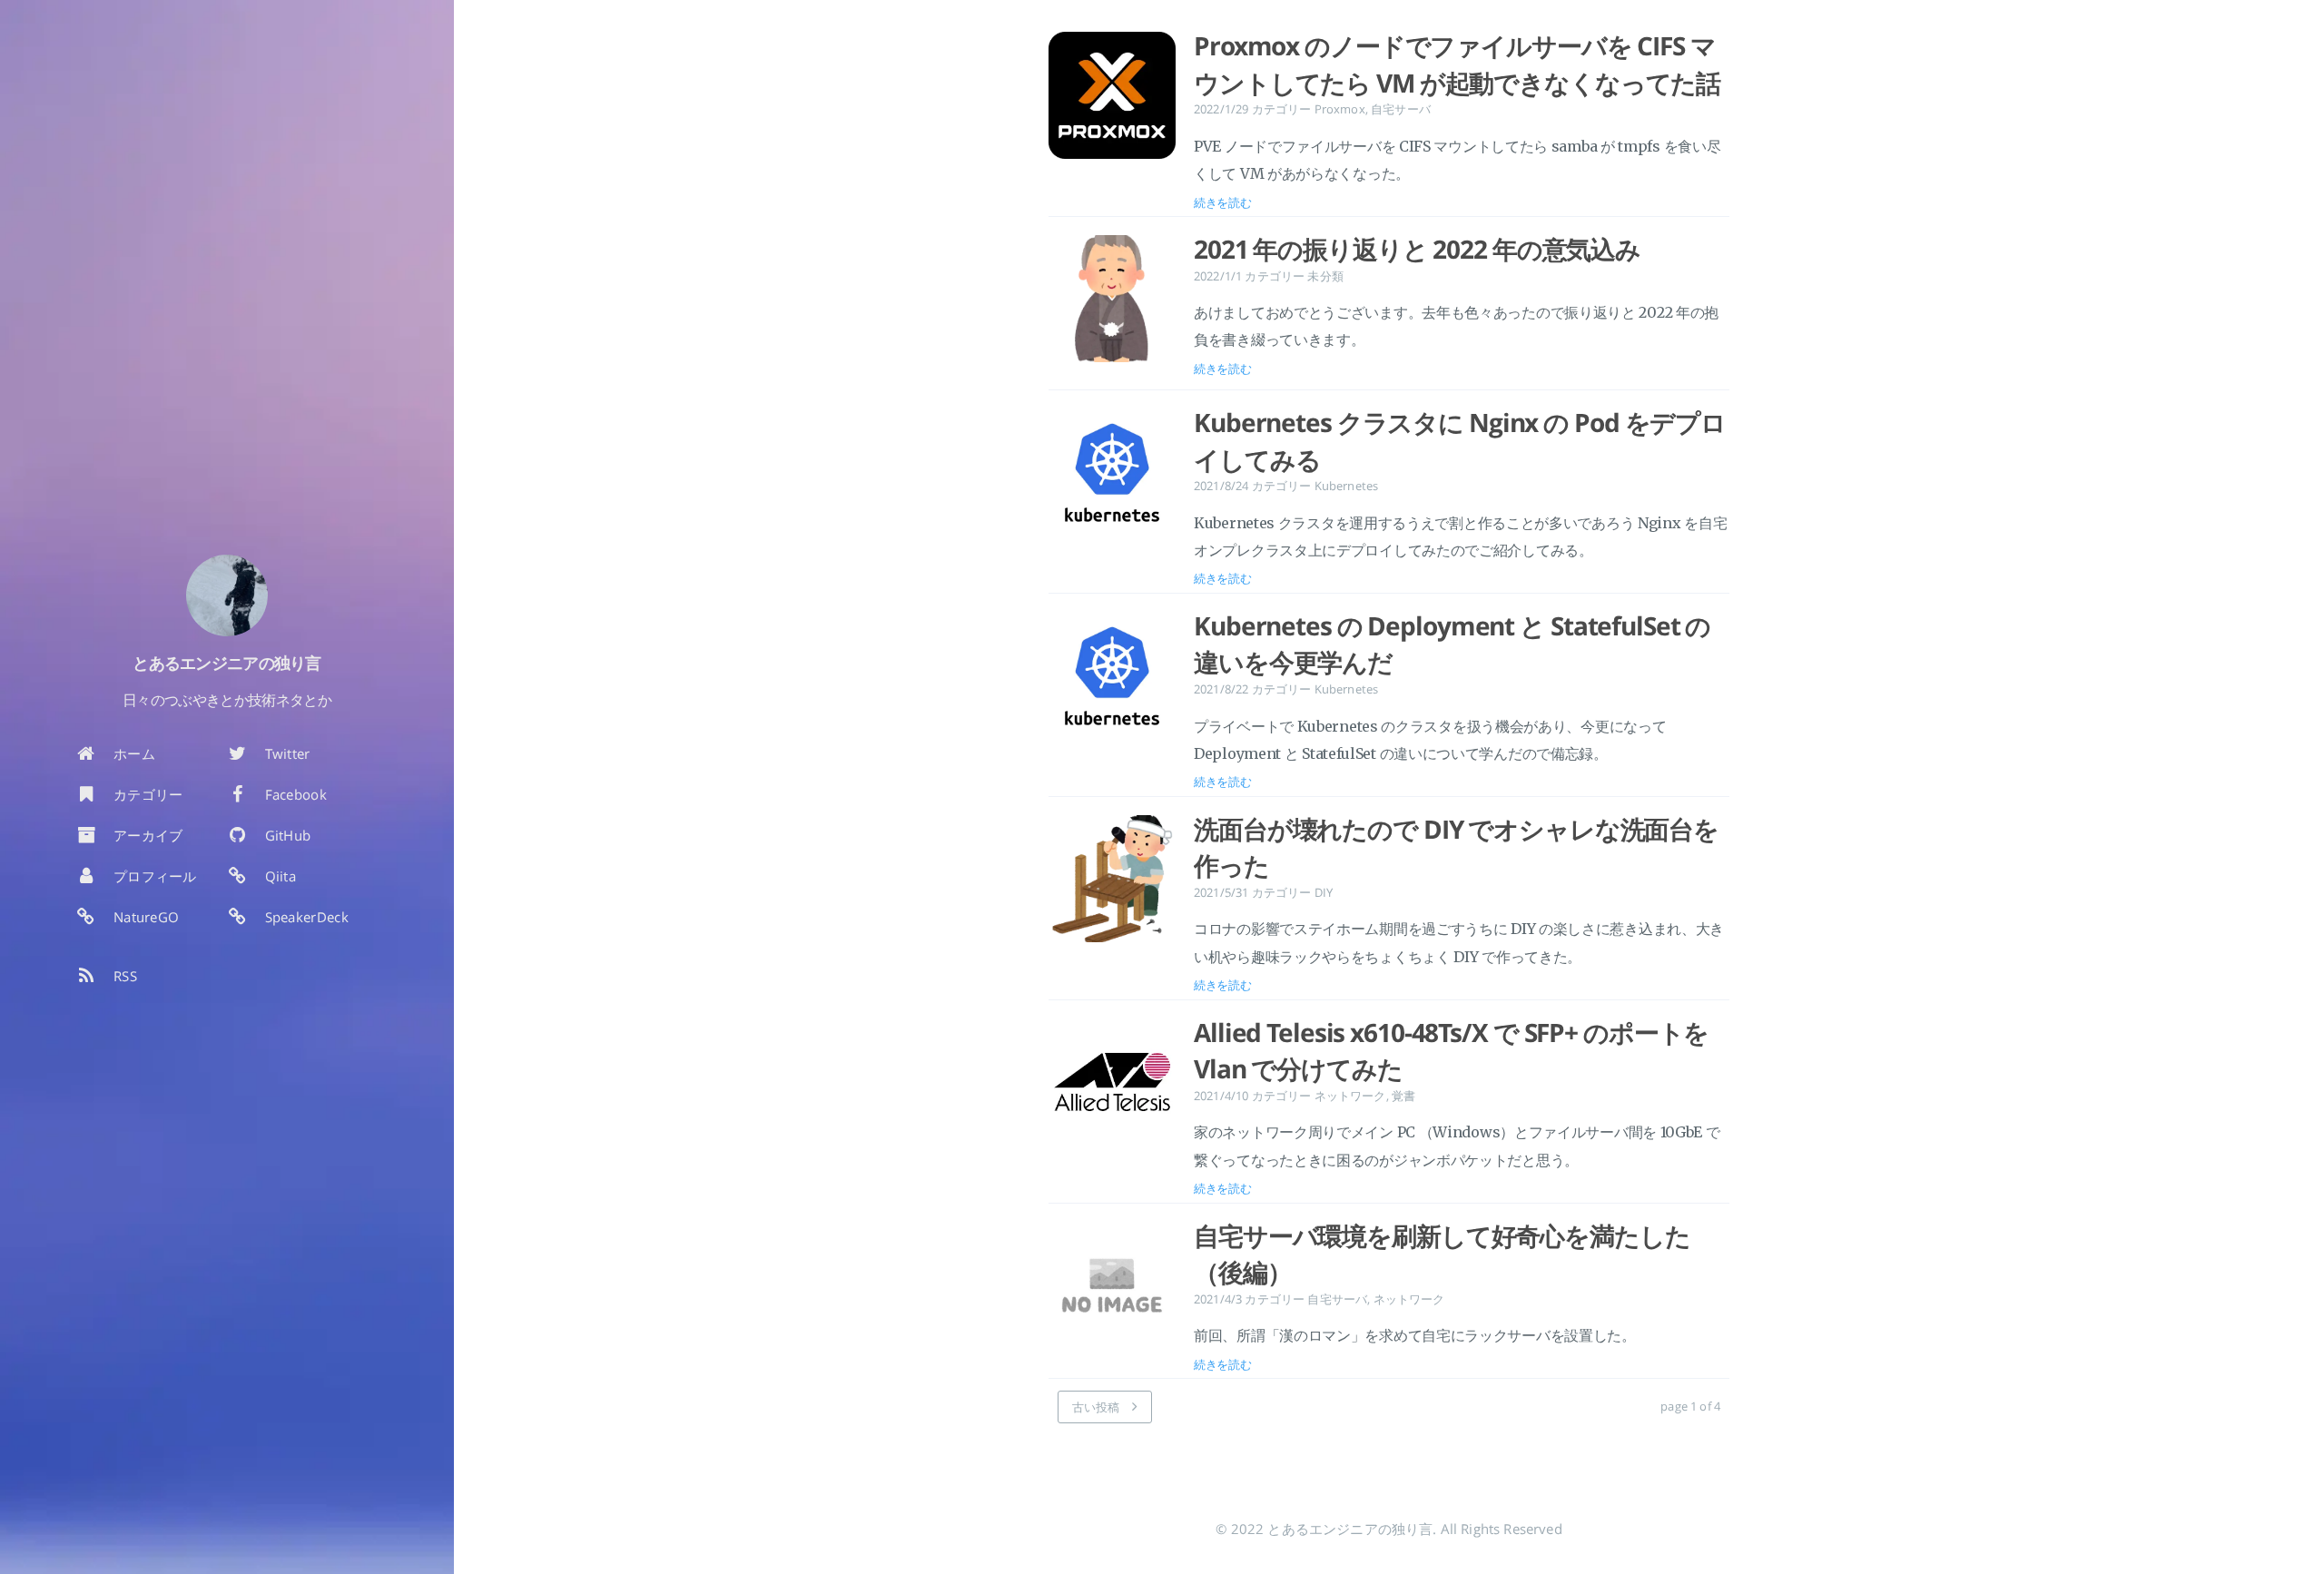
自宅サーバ (1401, 109)
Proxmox (1340, 109)
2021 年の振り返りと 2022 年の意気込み (1417, 249)
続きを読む (1223, 202)
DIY (1324, 892)
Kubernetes (1347, 486)
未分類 (1325, 276)
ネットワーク (1350, 1096)
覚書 (1403, 1096)
